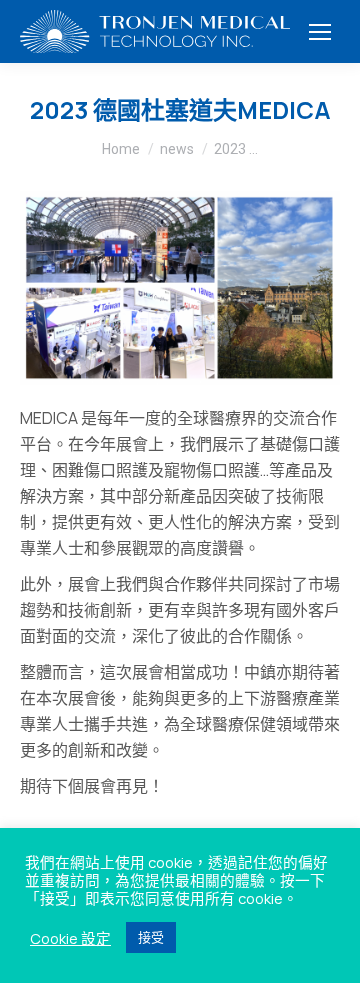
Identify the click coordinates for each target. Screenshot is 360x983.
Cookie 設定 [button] (70, 938)
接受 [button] (151, 937)
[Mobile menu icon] (320, 32)
